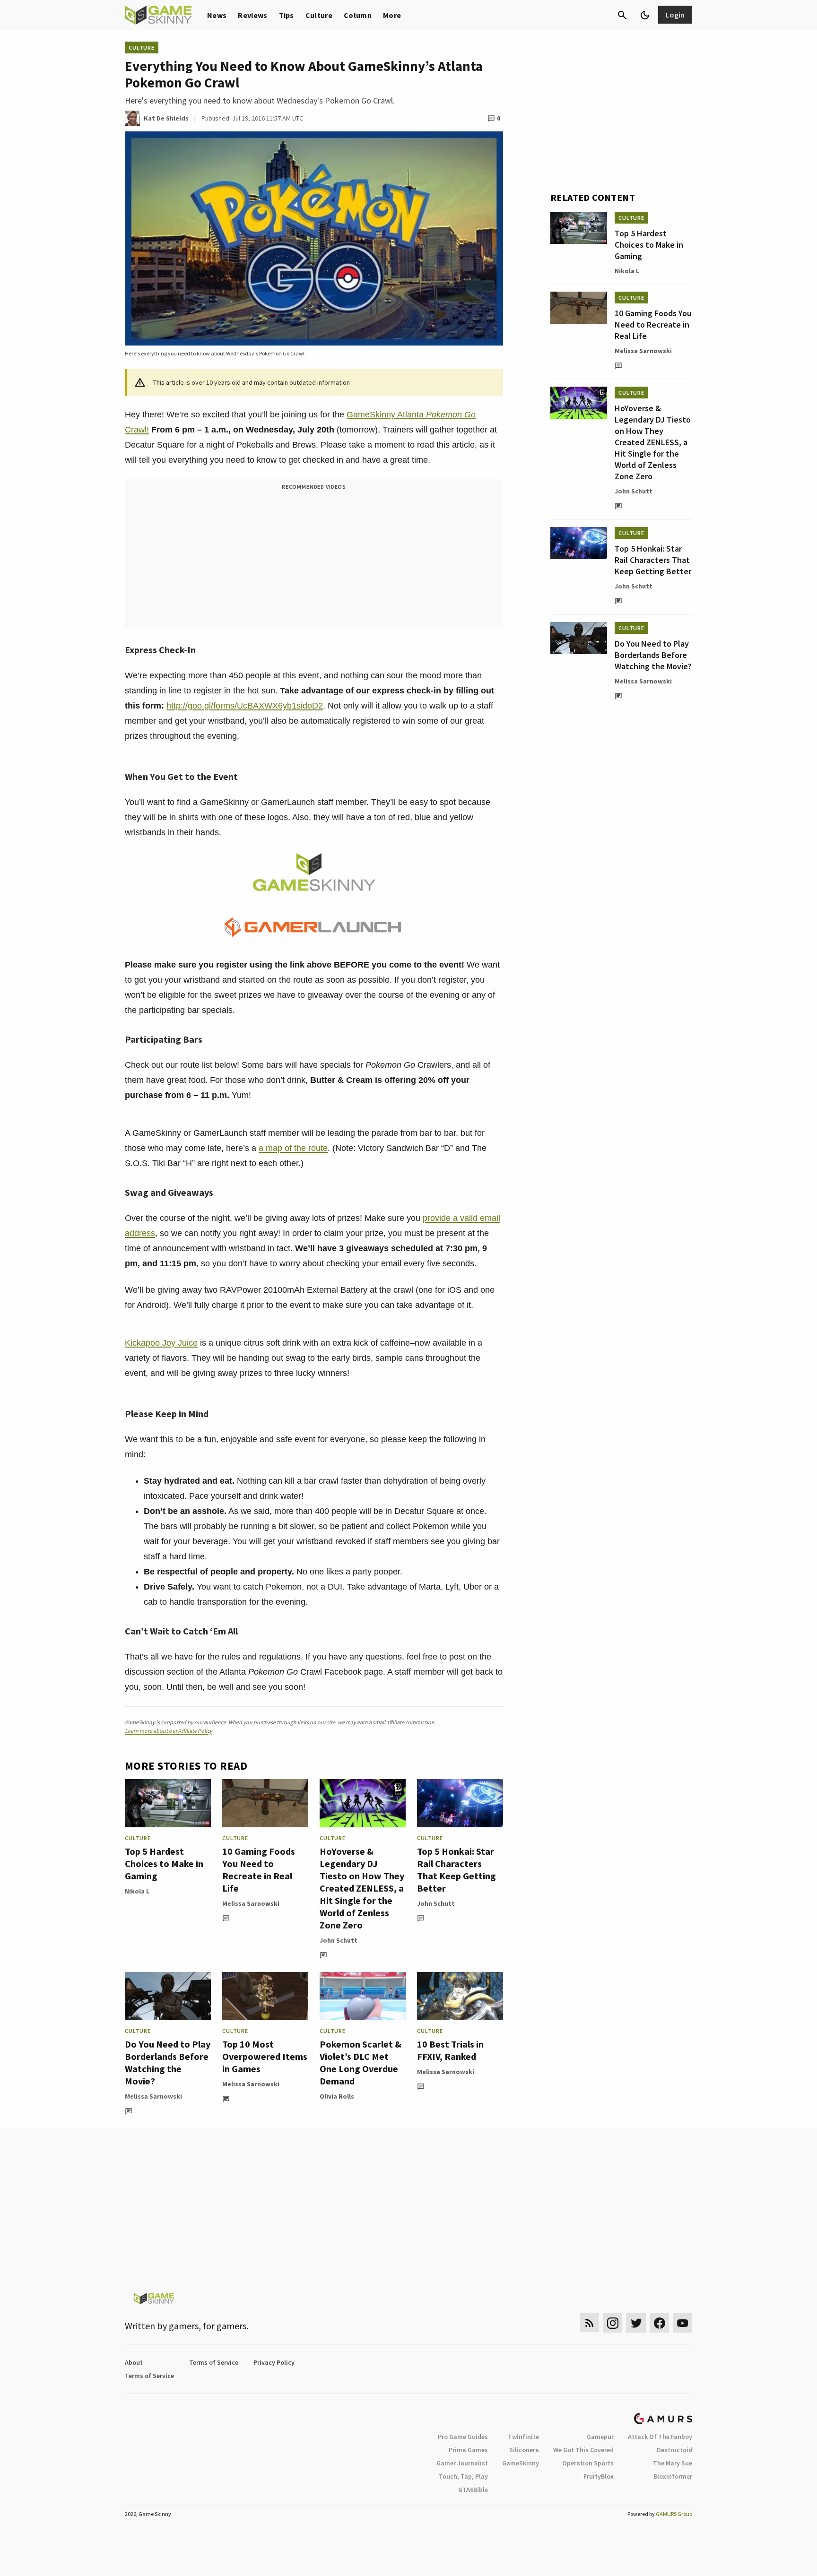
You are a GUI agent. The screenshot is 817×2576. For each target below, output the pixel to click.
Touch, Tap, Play (463, 2476)
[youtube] (683, 2323)
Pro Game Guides (463, 2437)
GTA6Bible (473, 2490)
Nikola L (137, 1891)
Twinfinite (523, 2437)
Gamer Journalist (462, 2463)
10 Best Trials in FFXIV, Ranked (450, 2050)
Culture (319, 15)
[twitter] (636, 2323)
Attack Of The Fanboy (660, 2437)
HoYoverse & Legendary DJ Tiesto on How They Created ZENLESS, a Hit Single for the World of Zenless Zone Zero (362, 1888)
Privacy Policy (274, 2362)
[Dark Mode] (645, 15)
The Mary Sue (673, 2463)
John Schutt (339, 1940)
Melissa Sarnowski (251, 1903)
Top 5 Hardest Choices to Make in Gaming (164, 1863)
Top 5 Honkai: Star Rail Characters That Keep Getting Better (456, 1870)
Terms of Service (214, 2362)
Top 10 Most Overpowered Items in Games (265, 2056)
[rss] (590, 2323)
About (134, 2362)
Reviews (252, 15)
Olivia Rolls (337, 2096)
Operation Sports (588, 2463)
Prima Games (468, 2450)
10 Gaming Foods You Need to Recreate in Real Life (259, 1870)
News (217, 15)
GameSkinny (521, 2463)
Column (358, 15)
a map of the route (293, 1148)
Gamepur (600, 2437)
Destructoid (674, 2450)
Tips (287, 15)
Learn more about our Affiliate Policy (169, 1731)
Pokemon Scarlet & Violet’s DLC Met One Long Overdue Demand (361, 2062)
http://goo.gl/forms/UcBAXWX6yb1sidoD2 (245, 706)
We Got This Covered (583, 2450)
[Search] (622, 15)
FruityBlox (599, 2476)
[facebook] (659, 2323)
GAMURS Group (674, 2514)
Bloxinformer (673, 2476)
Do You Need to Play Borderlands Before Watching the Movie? (168, 2062)
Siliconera (524, 2450)
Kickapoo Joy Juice (161, 1343)
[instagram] (613, 2323)
